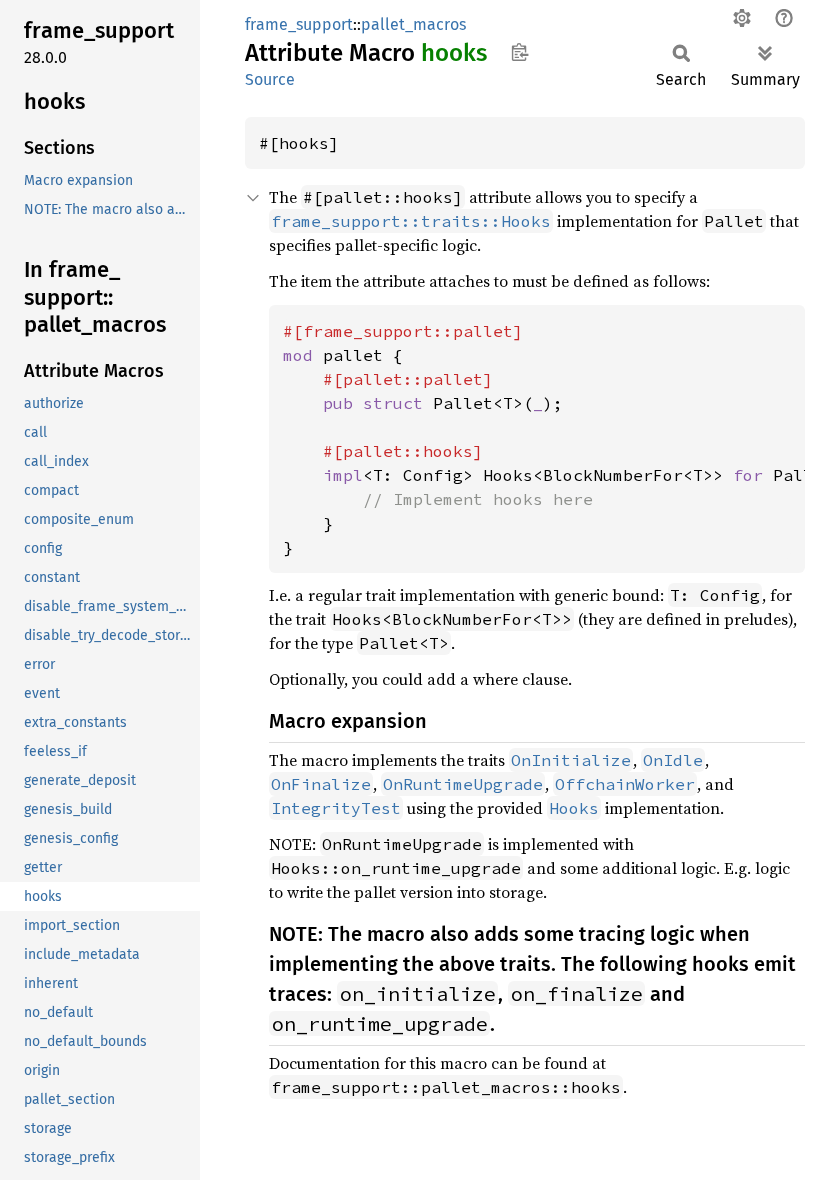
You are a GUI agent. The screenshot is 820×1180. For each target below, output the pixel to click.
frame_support (299, 24)
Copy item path (519, 52)
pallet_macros (413, 24)
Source (270, 79)
